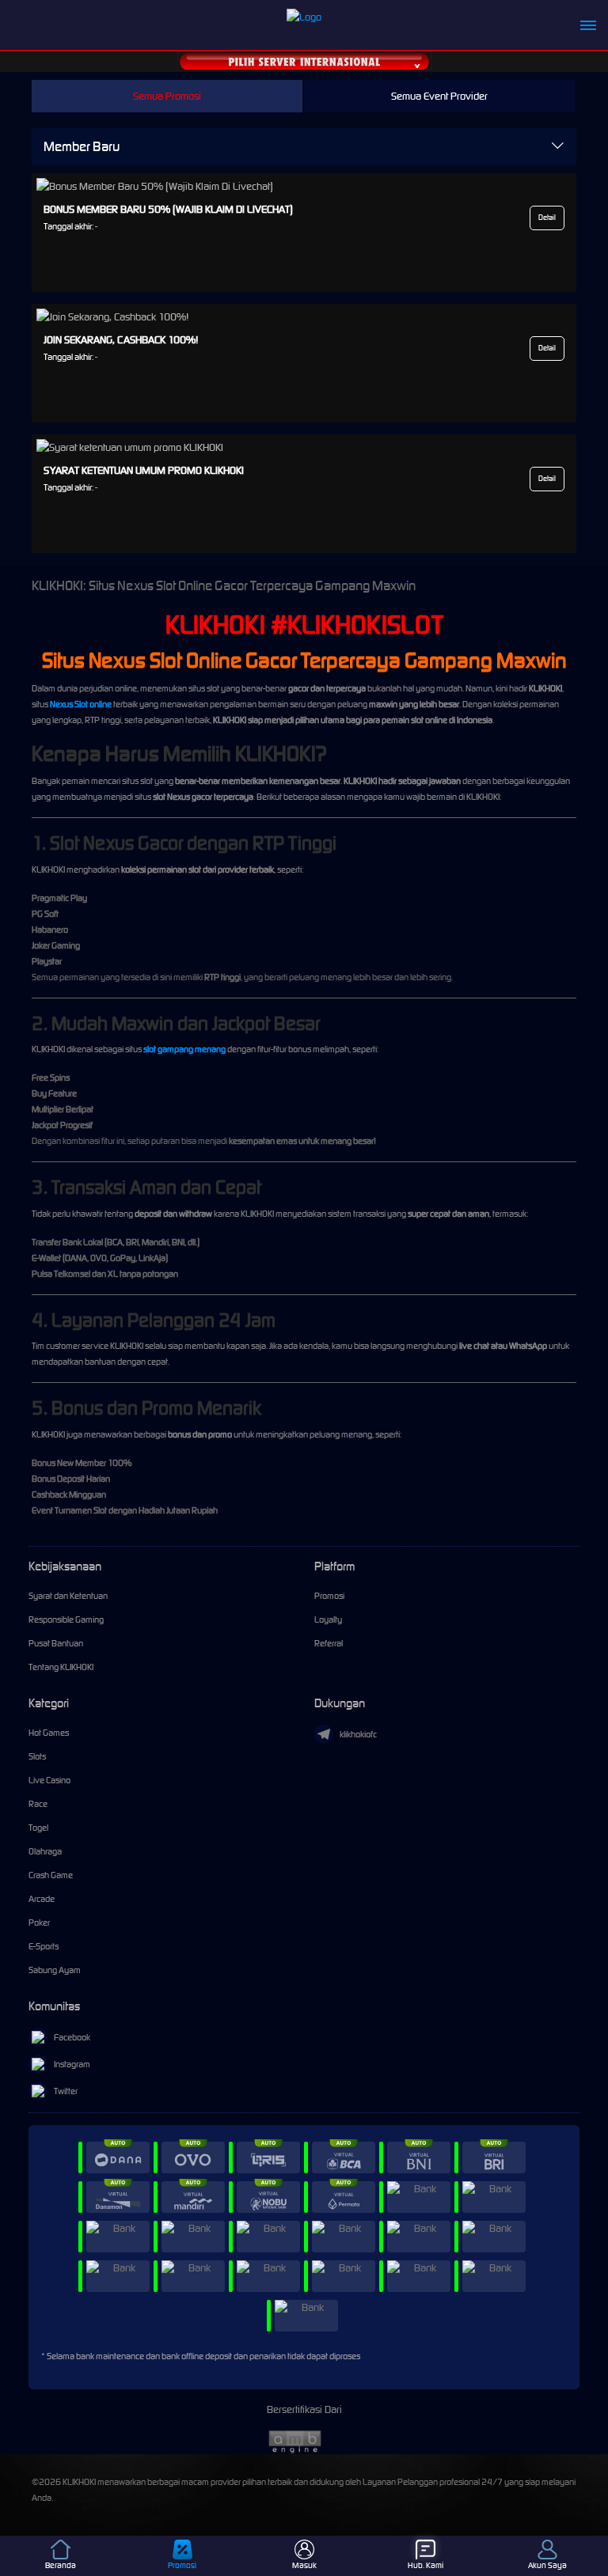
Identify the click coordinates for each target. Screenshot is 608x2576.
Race (38, 1804)
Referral (329, 1643)
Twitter (66, 2091)
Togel (38, 1828)
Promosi (329, 1596)
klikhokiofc (358, 1734)
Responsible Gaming (66, 1619)
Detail (547, 218)
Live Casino (49, 1780)
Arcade (42, 1899)
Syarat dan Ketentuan (68, 1596)
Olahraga (45, 1851)
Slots (37, 1756)
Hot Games (49, 1733)
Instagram (72, 2064)
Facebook (72, 2037)
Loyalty (328, 1619)
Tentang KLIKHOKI (61, 1667)
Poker (39, 1923)
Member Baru (82, 146)
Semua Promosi (167, 96)
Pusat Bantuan (56, 1643)
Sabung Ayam (55, 1970)
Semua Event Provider (439, 96)
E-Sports (44, 1946)
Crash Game (51, 1875)
